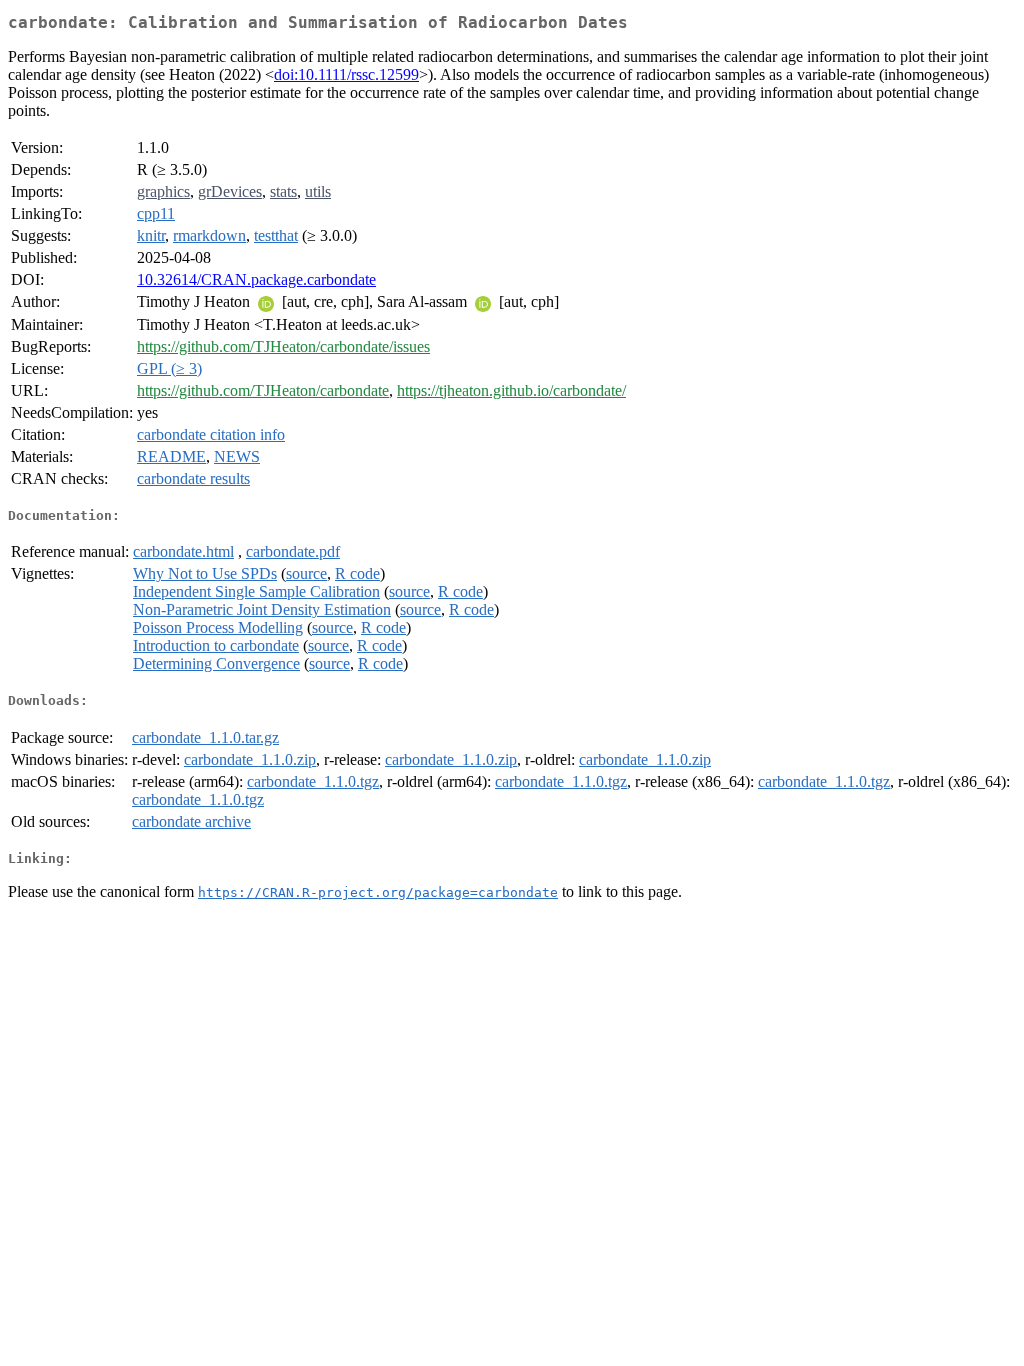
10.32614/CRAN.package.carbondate (256, 279)
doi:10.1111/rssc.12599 (346, 74)
